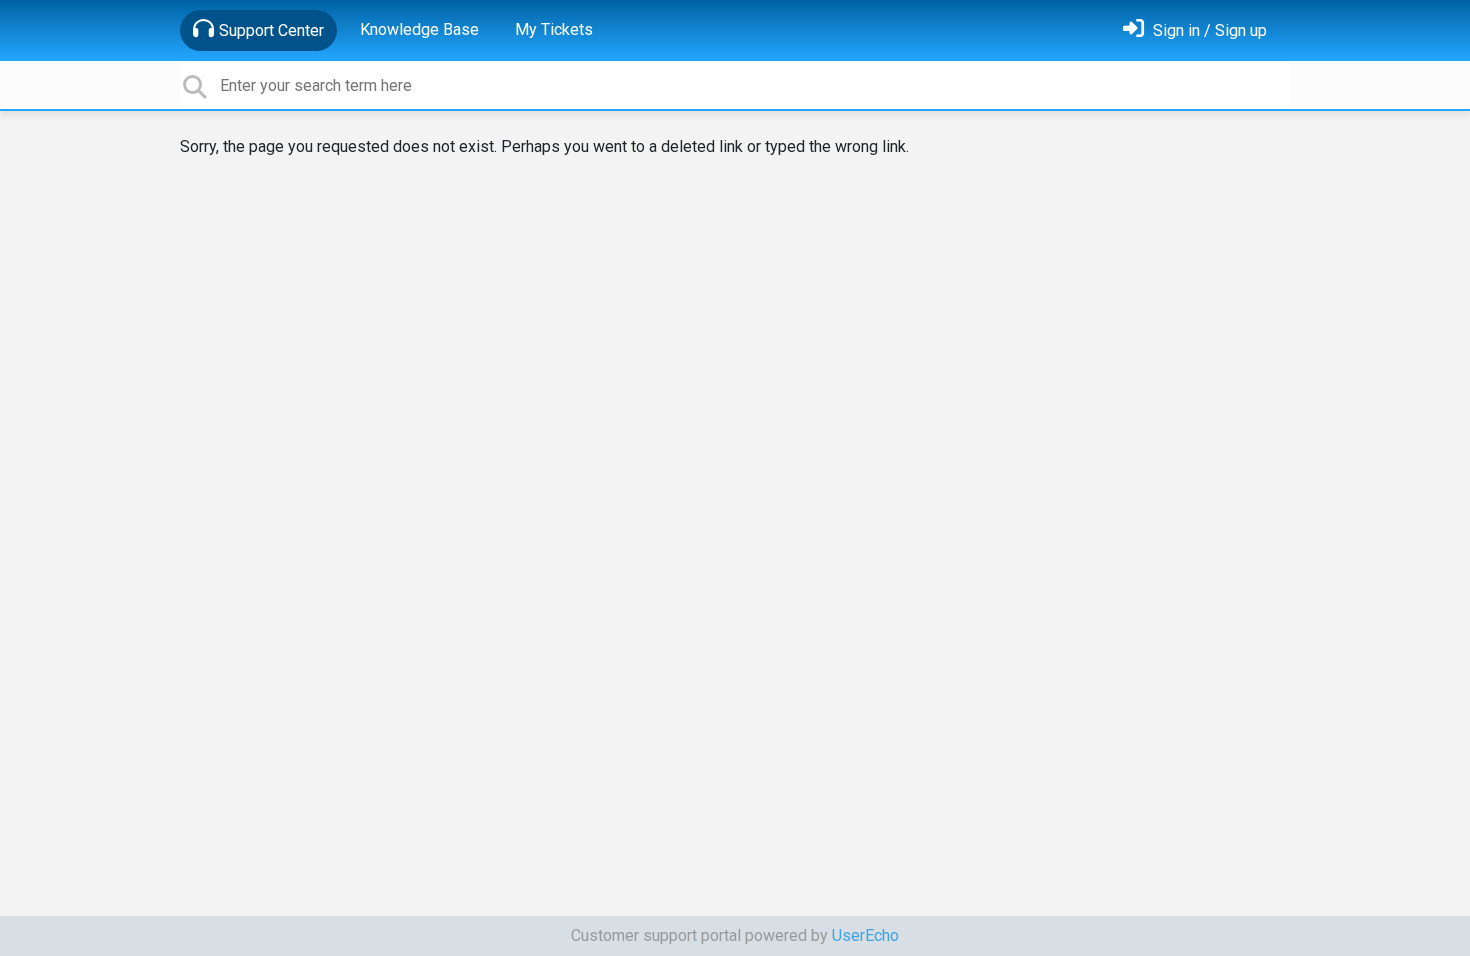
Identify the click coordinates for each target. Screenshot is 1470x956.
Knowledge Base (419, 29)
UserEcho (865, 935)
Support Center (271, 30)
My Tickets (554, 29)
